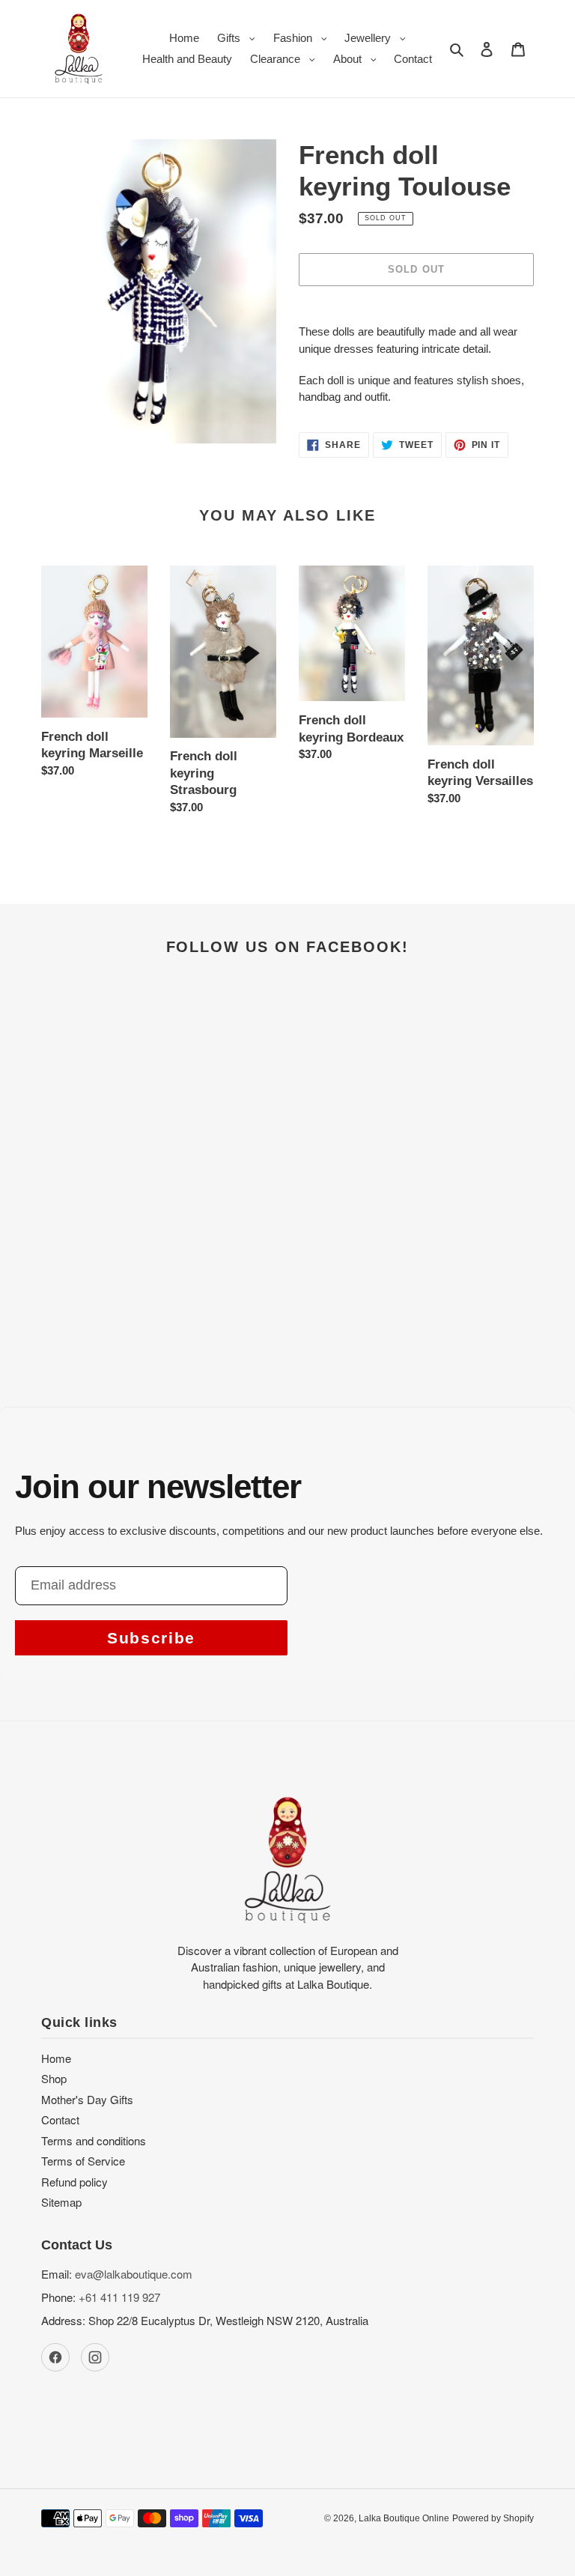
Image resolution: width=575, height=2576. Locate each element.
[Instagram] (95, 2357)
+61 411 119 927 (119, 2297)
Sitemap (61, 2202)
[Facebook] (55, 2357)
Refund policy (74, 2182)
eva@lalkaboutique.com (134, 2274)
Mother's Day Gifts (87, 2099)
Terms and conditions (94, 2140)
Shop (54, 2078)
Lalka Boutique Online (404, 2518)
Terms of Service (83, 2161)
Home (56, 2058)
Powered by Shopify (493, 2518)
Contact (60, 2119)
